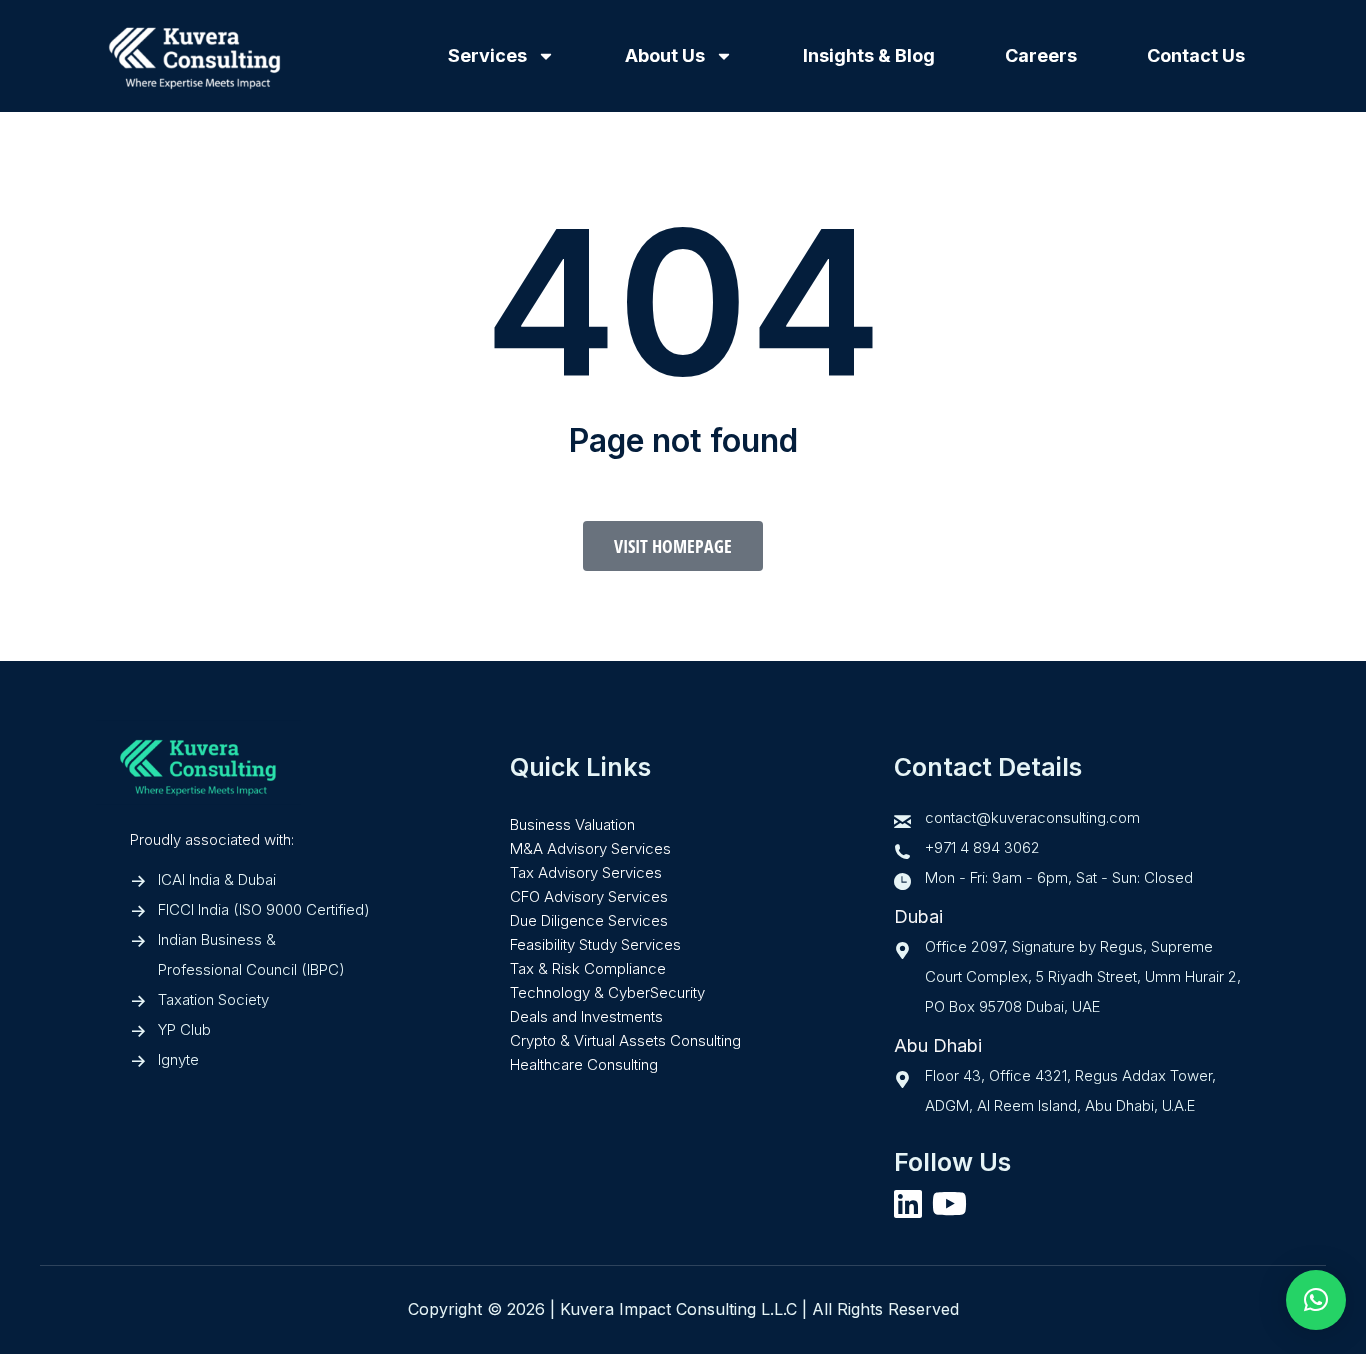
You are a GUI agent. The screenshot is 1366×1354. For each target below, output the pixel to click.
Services (487, 55)
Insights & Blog (869, 55)
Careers (1041, 55)
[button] (1316, 1300)
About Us (665, 55)
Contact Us (1196, 55)
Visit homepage (673, 546)
